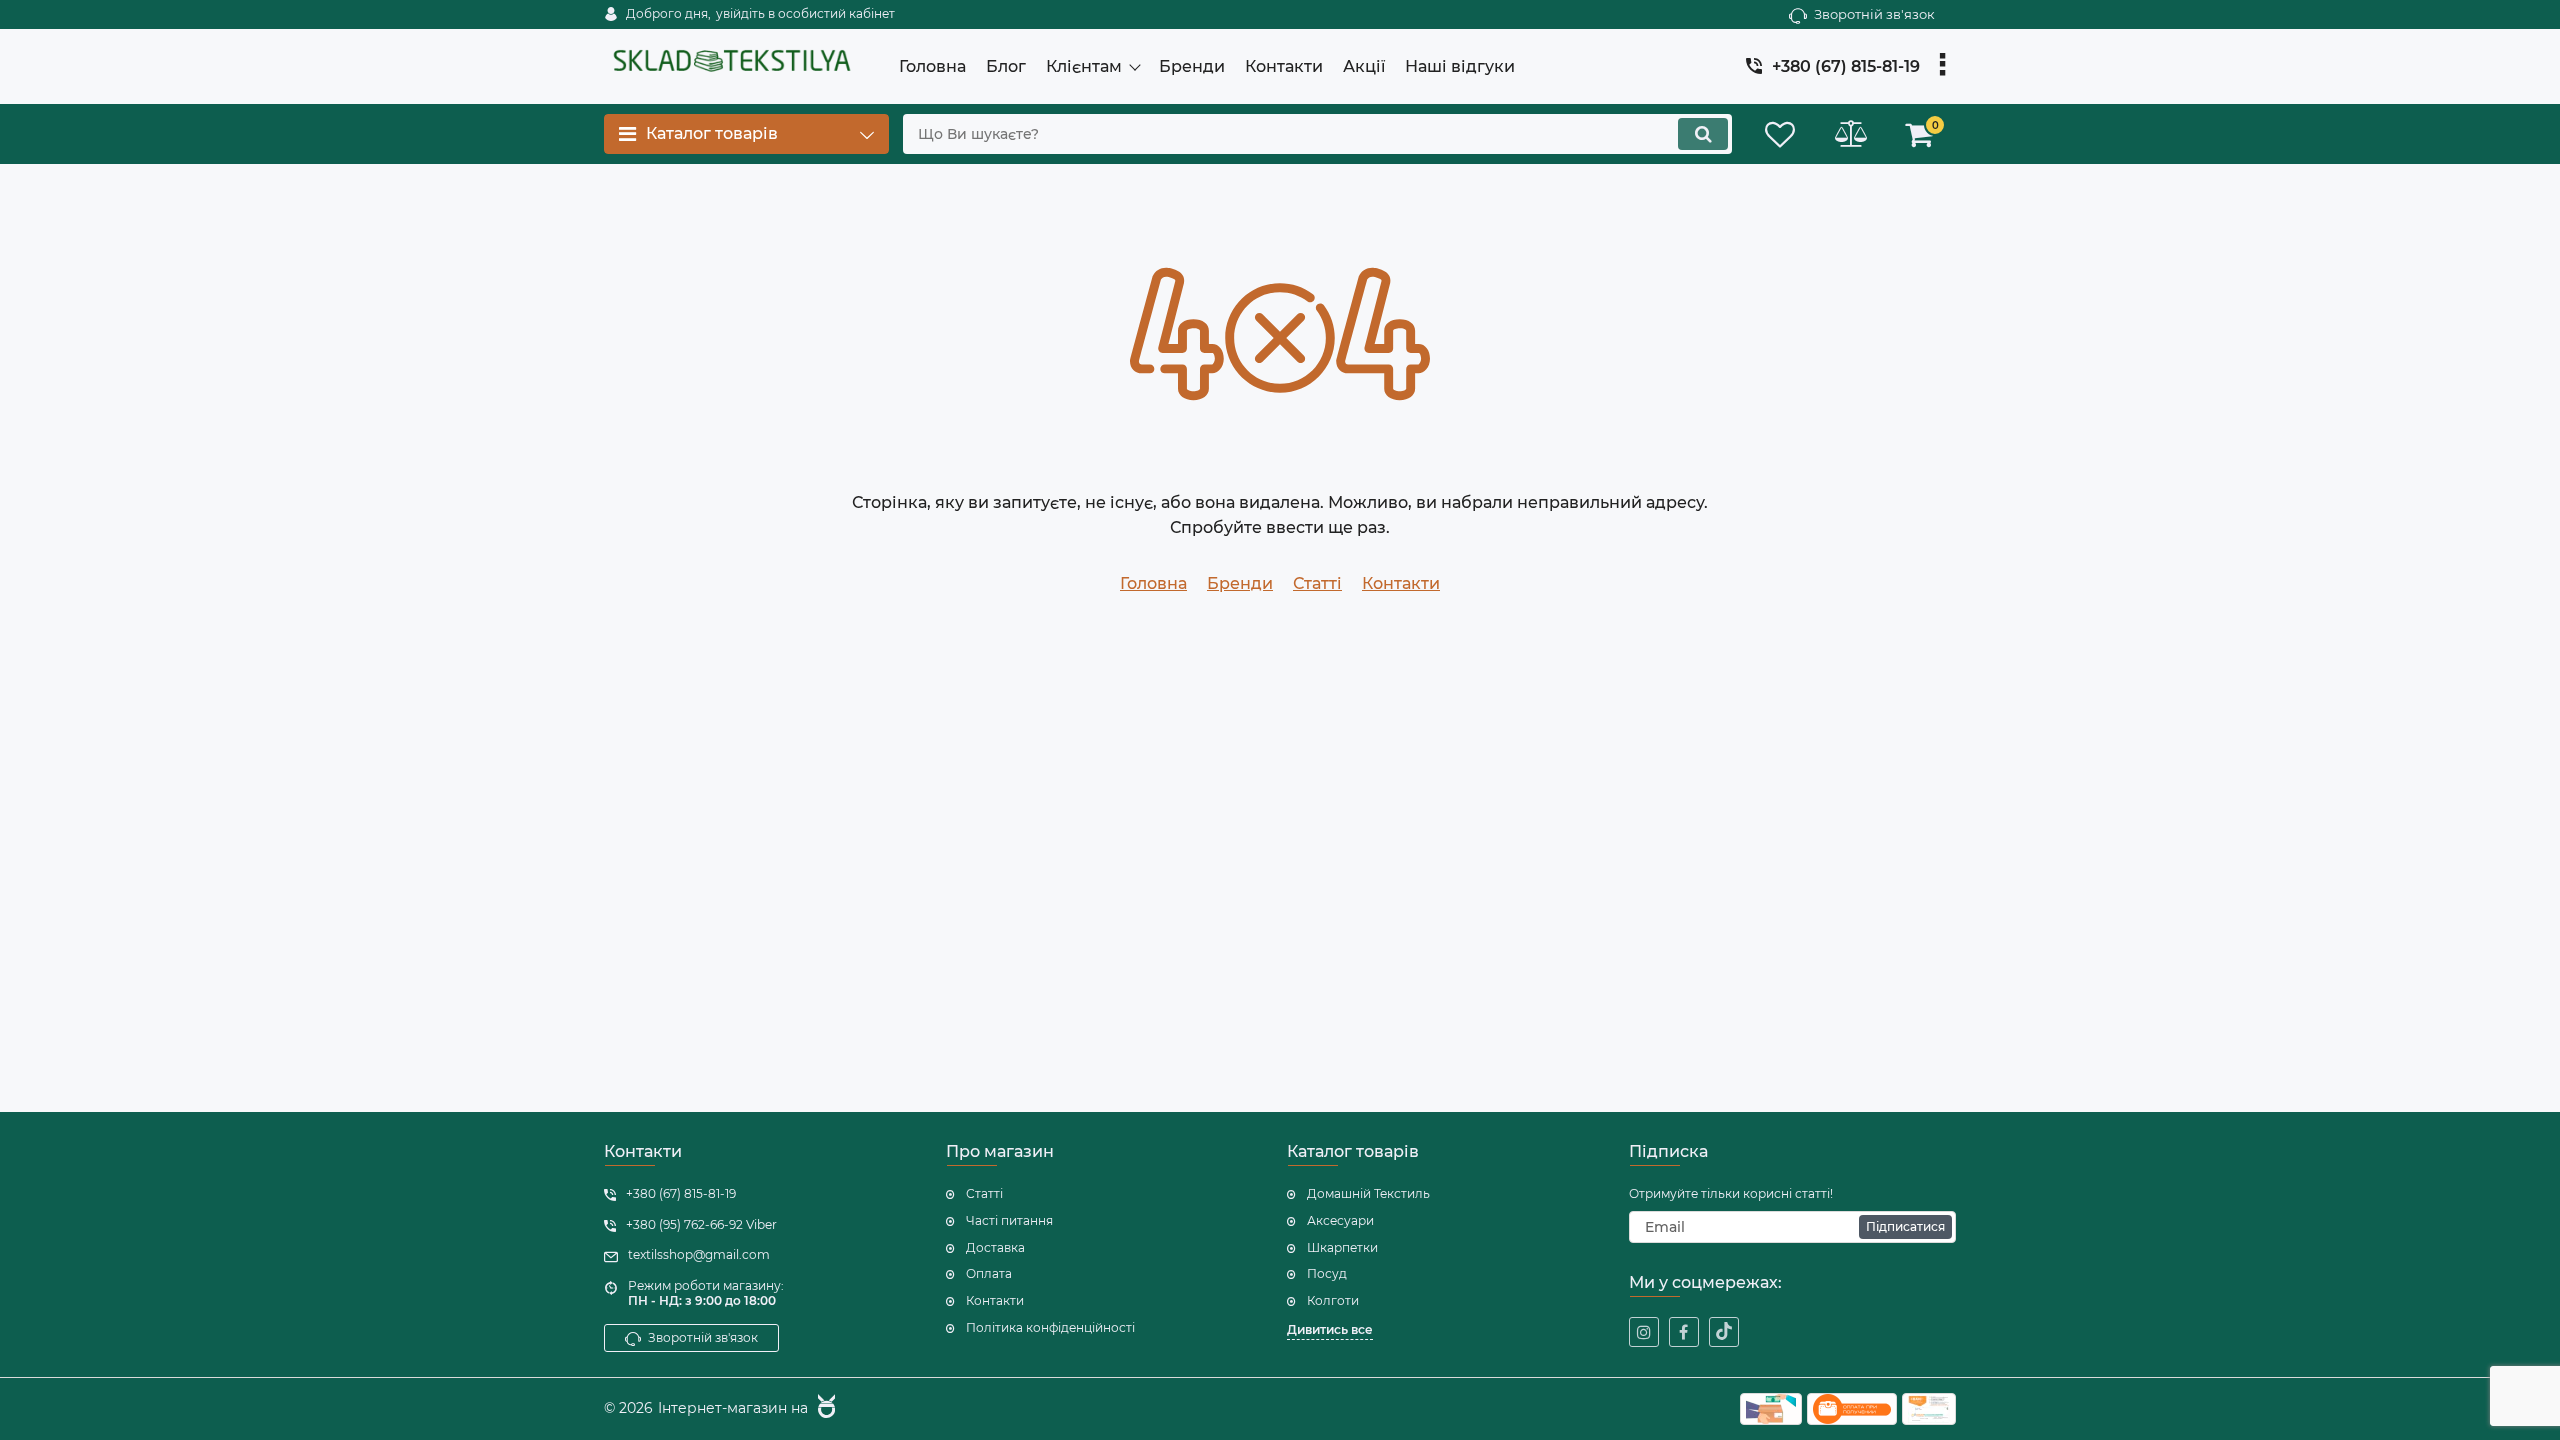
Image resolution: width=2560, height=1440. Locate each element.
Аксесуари (1340, 1220)
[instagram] (1644, 1332)
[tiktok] (1724, 1332)
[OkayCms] (824, 1409)
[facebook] (1684, 1332)
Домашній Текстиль (1368, 1193)
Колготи (1333, 1300)
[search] (1703, 134)
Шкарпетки (1342, 1247)
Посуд (1327, 1273)
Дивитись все (1330, 1329)
